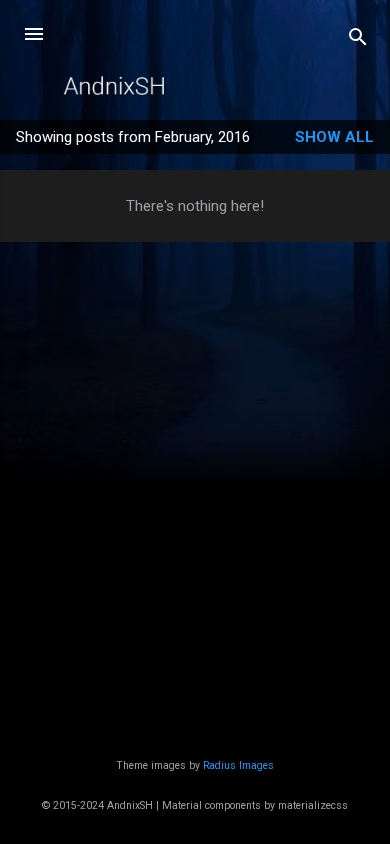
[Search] (358, 40)
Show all (334, 137)
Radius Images (238, 765)
